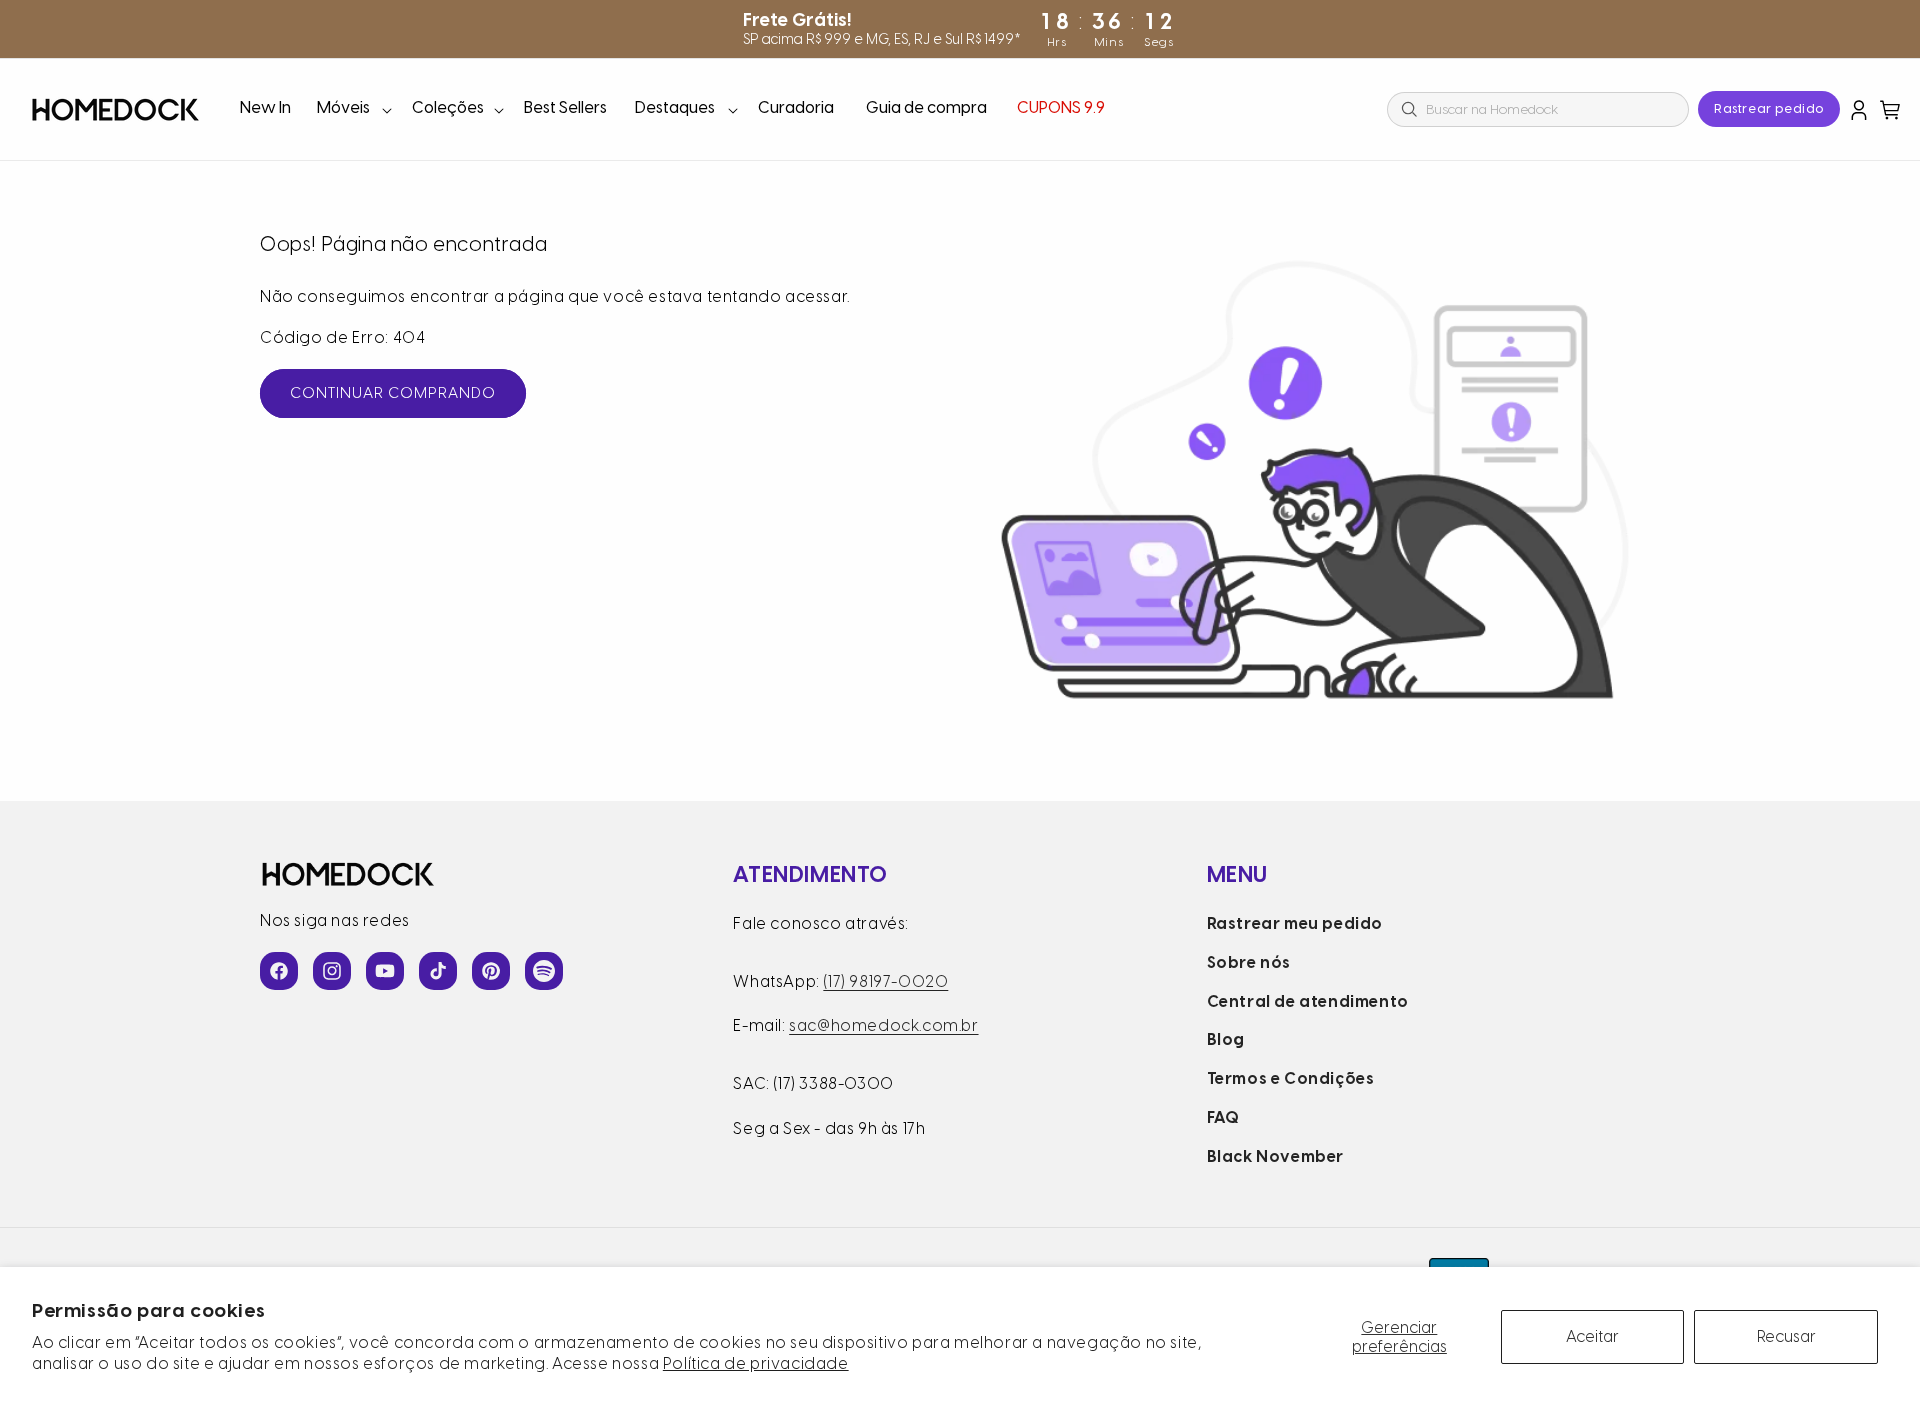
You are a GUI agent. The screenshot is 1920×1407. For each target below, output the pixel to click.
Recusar (1786, 1336)
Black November (1275, 1156)
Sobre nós (1249, 962)
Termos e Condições (1291, 1078)
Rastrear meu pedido (1295, 923)
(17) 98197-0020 (885, 981)
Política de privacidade (756, 1363)
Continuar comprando (393, 393)
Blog (1226, 1039)
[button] (352, 109)
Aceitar (1592, 1336)
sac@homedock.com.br (883, 1025)
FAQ (1223, 1117)
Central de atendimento (1308, 1001)
